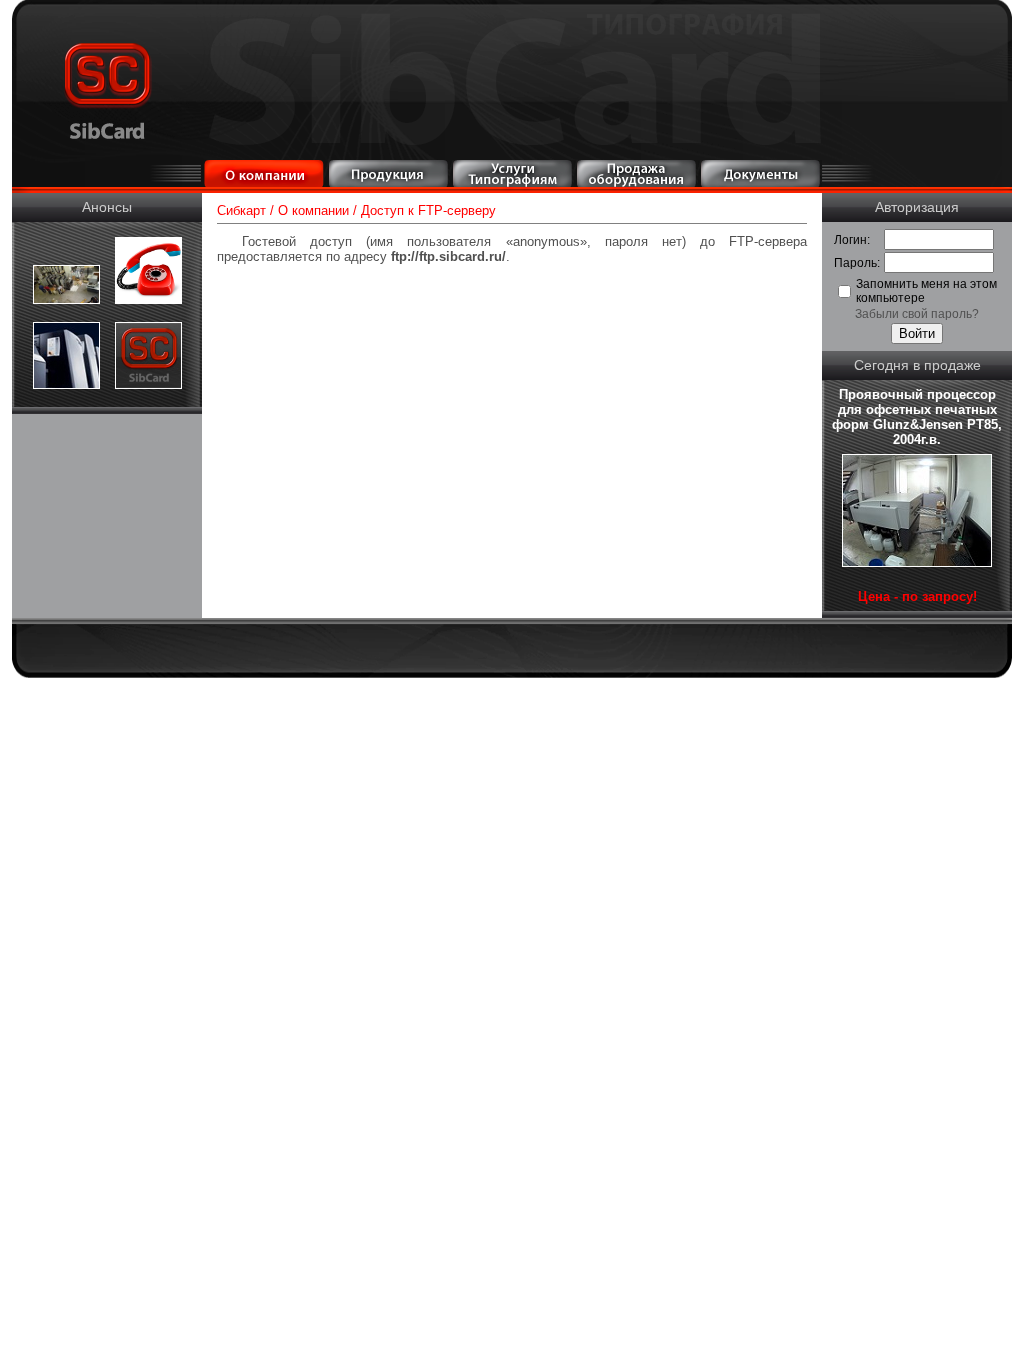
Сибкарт (241, 210)
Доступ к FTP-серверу (428, 210)
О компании (313, 210)
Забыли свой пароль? (917, 314)
